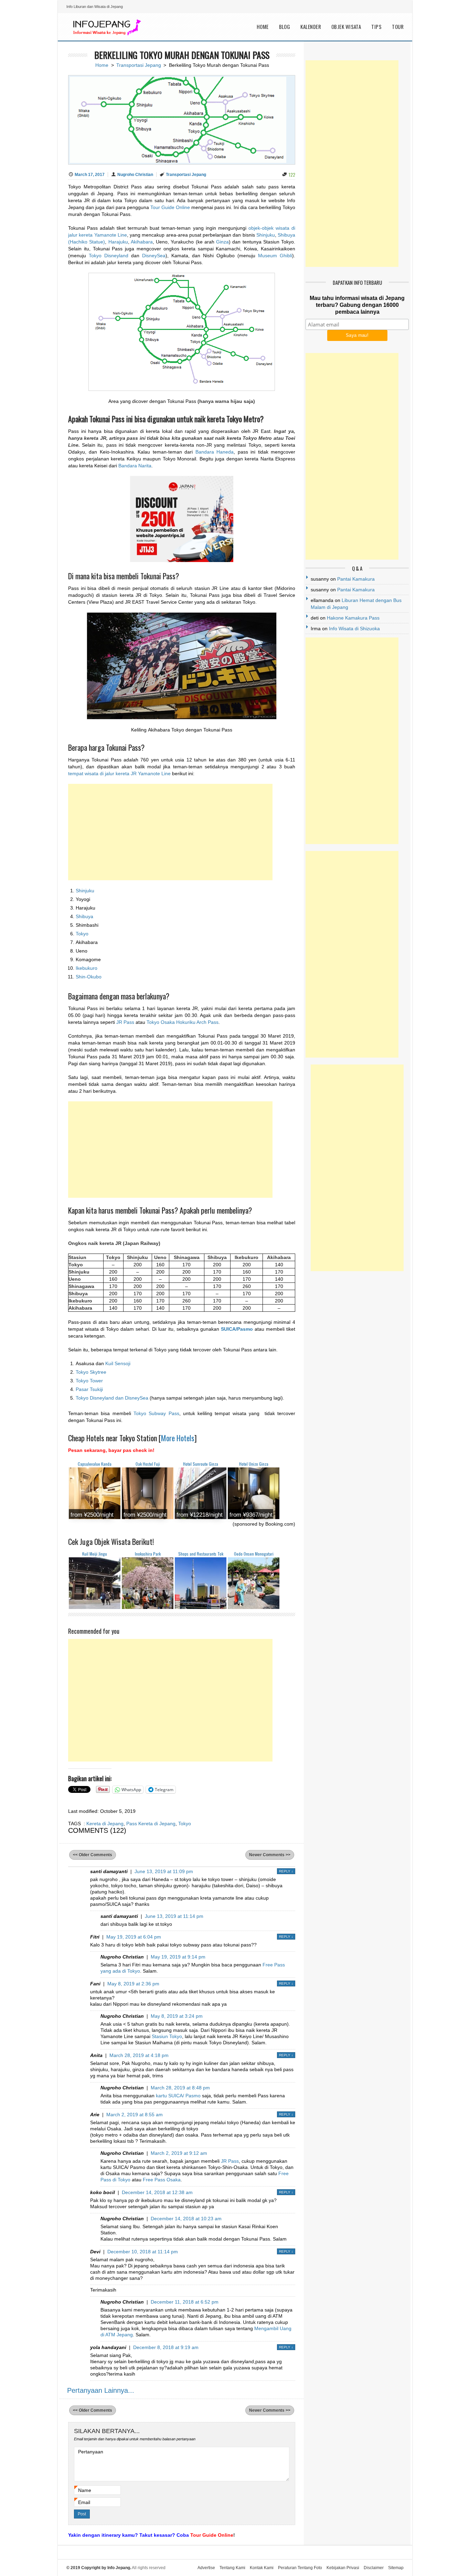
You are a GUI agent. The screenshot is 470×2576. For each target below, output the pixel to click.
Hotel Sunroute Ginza (201, 1464)
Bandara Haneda (215, 452)
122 (292, 174)
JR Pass (125, 1022)
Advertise (206, 2568)
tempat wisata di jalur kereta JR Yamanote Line (119, 773)
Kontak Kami (262, 2568)
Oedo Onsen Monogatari (254, 1554)
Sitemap (396, 2568)
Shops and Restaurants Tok (201, 1554)
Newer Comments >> (270, 1855)
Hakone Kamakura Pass (353, 618)
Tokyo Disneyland (109, 256)
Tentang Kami (232, 2568)
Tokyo (82, 934)
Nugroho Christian (135, 175)
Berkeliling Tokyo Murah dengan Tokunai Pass (182, 55)
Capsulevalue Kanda (95, 1464)
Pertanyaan (91, 2452)
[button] (182, 332)
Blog (285, 27)
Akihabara (142, 242)
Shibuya (84, 916)
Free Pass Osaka (162, 2180)
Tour (398, 27)
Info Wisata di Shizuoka (354, 629)
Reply (286, 1871)
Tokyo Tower (89, 1381)
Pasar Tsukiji (89, 1389)
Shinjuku (266, 235)
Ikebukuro (87, 968)
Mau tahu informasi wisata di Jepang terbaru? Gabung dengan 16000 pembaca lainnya (357, 305)
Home (263, 27)
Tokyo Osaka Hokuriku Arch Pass (183, 1022)
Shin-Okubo (89, 977)
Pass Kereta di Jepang (151, 1824)
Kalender (311, 27)
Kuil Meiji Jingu (95, 1554)
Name (85, 2490)
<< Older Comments (93, 1855)
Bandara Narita (135, 466)
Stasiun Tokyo (167, 2036)
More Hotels (178, 1438)
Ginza (222, 242)
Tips (376, 27)
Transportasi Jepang (139, 65)
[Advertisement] (170, 832)
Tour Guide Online (171, 207)
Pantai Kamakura (356, 579)
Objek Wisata (346, 27)
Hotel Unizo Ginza (254, 1464)
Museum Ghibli (275, 256)
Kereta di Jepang (105, 1824)
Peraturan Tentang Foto (300, 2568)
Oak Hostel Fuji (148, 1464)
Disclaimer (374, 2568)
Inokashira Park (148, 1554)
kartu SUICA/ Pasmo (178, 2096)
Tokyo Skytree (91, 1372)
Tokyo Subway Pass (156, 1413)
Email (84, 2502)
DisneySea (154, 256)
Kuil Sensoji (118, 1363)
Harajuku (118, 242)
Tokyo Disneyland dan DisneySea (112, 1398)
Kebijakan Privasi (343, 2568)
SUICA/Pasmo (237, 1329)
